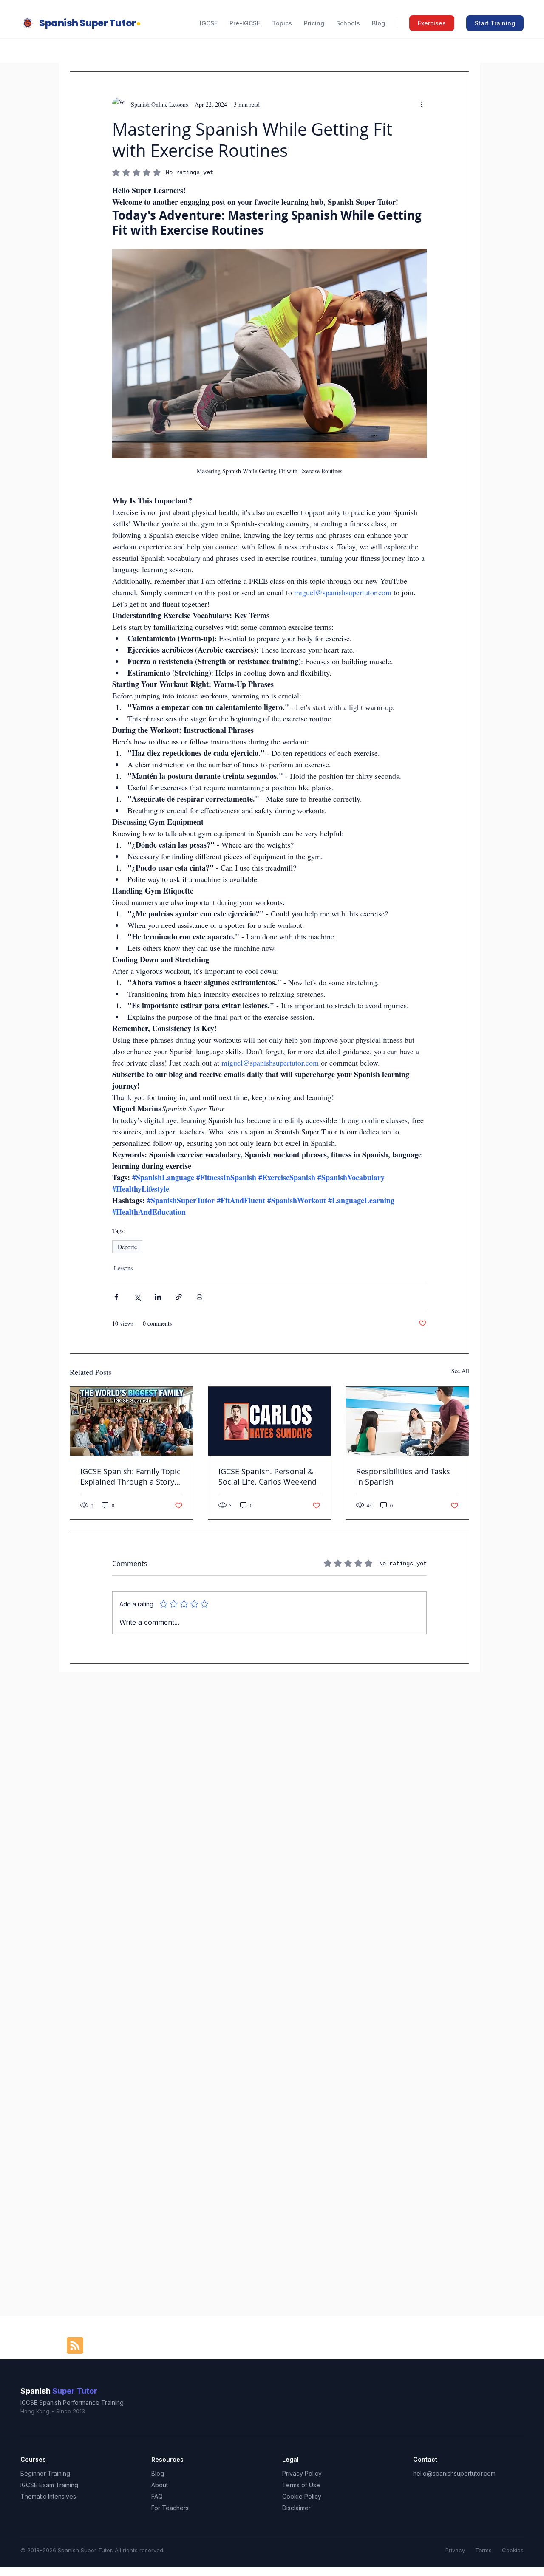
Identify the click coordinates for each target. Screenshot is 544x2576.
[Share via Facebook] (116, 1297)
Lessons (123, 1268)
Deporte (127, 1247)
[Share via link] (179, 1297)
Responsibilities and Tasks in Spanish (403, 1476)
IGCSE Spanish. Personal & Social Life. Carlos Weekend (268, 1476)
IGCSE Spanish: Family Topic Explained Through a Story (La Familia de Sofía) (130, 1476)
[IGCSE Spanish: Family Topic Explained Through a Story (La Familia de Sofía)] (132, 1421)
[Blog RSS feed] (75, 2346)
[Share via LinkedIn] (158, 1297)
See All (460, 1371)
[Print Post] (200, 1297)
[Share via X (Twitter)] (137, 1297)
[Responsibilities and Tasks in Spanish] (407, 1421)
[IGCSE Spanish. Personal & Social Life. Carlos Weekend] (270, 1421)
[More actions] (422, 104)
